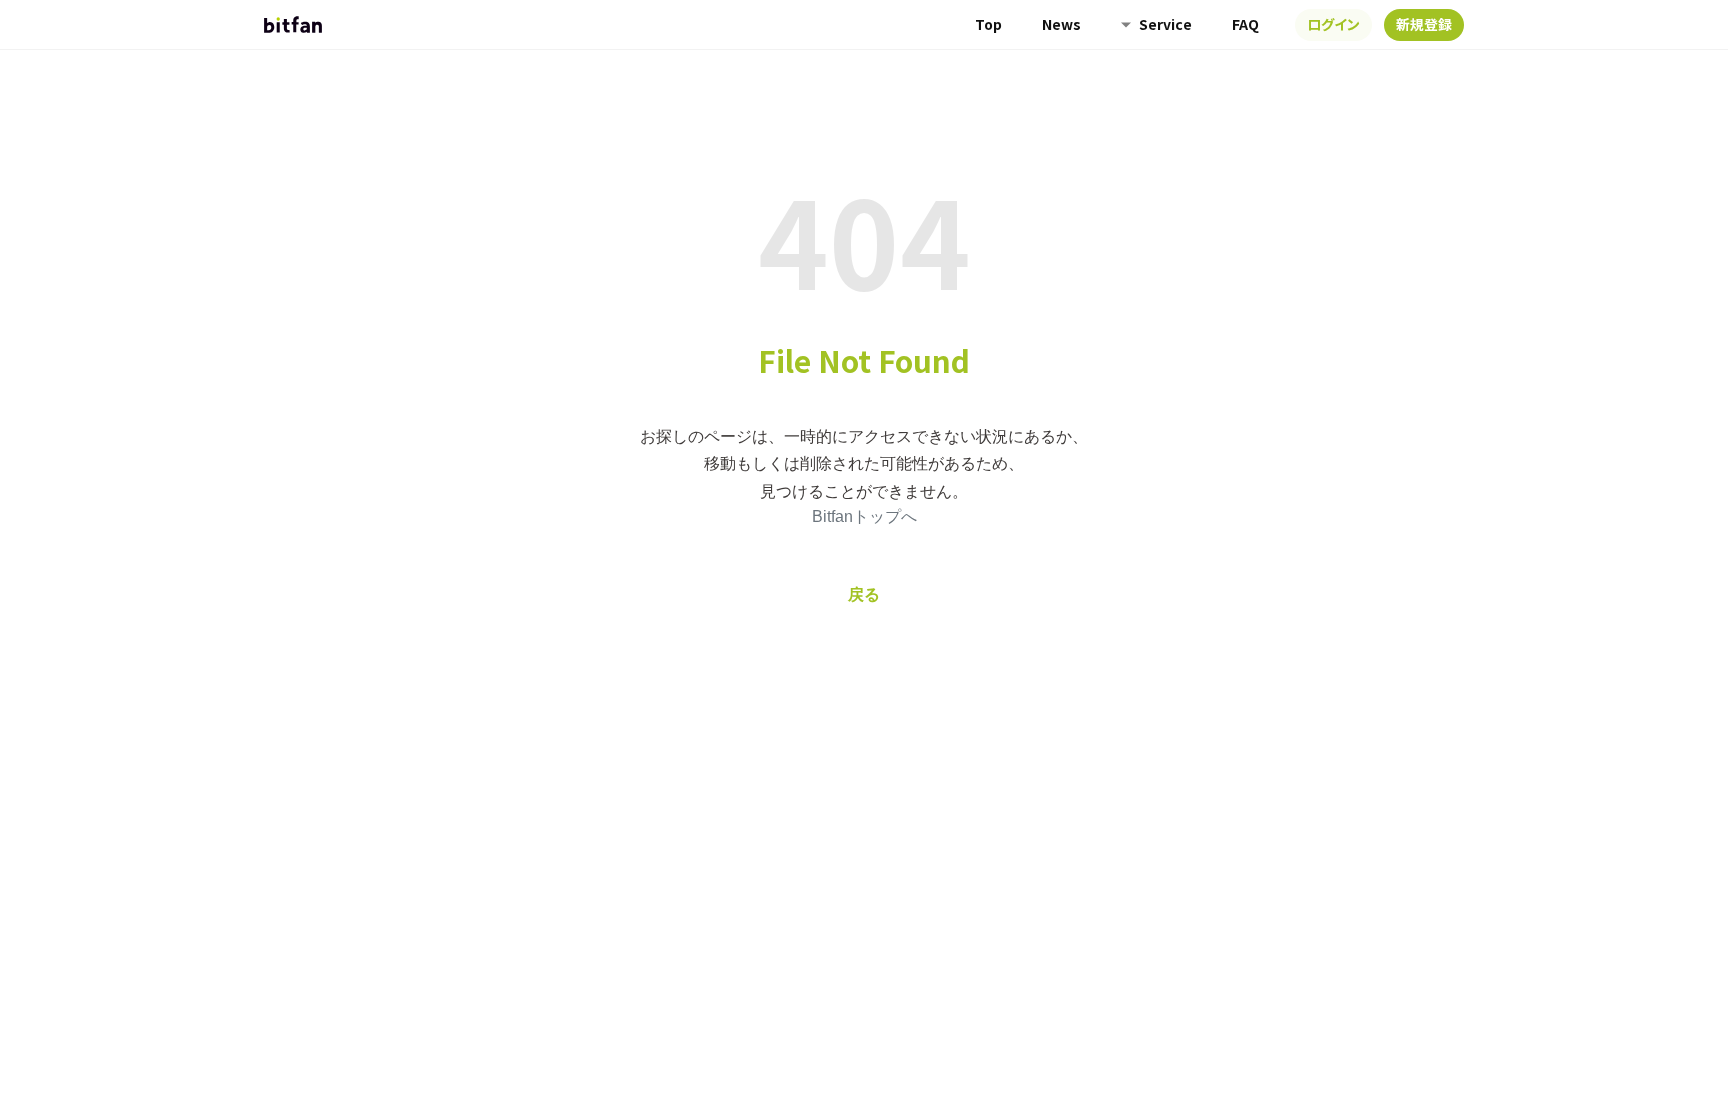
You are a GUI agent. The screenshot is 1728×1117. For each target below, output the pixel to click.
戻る (864, 594)
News (1061, 24)
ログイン (1333, 24)
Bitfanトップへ (864, 516)
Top (988, 24)
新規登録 (1424, 24)
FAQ (1245, 24)
